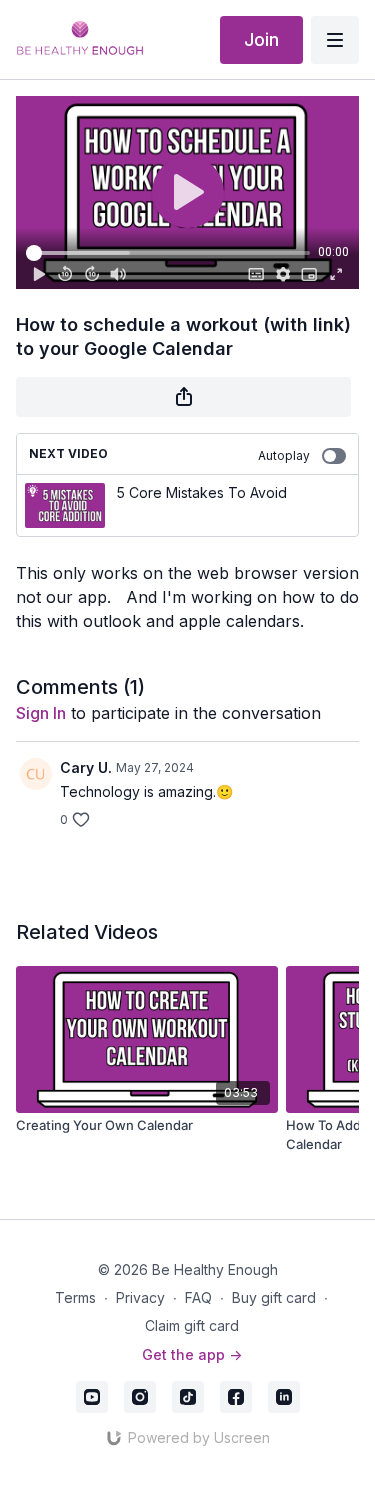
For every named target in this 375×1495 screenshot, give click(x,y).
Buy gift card (274, 1297)
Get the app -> (192, 1354)
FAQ (198, 1297)
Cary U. (86, 767)
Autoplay (284, 455)
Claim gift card (192, 1325)
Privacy (140, 1297)
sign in (41, 713)
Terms (75, 1297)
